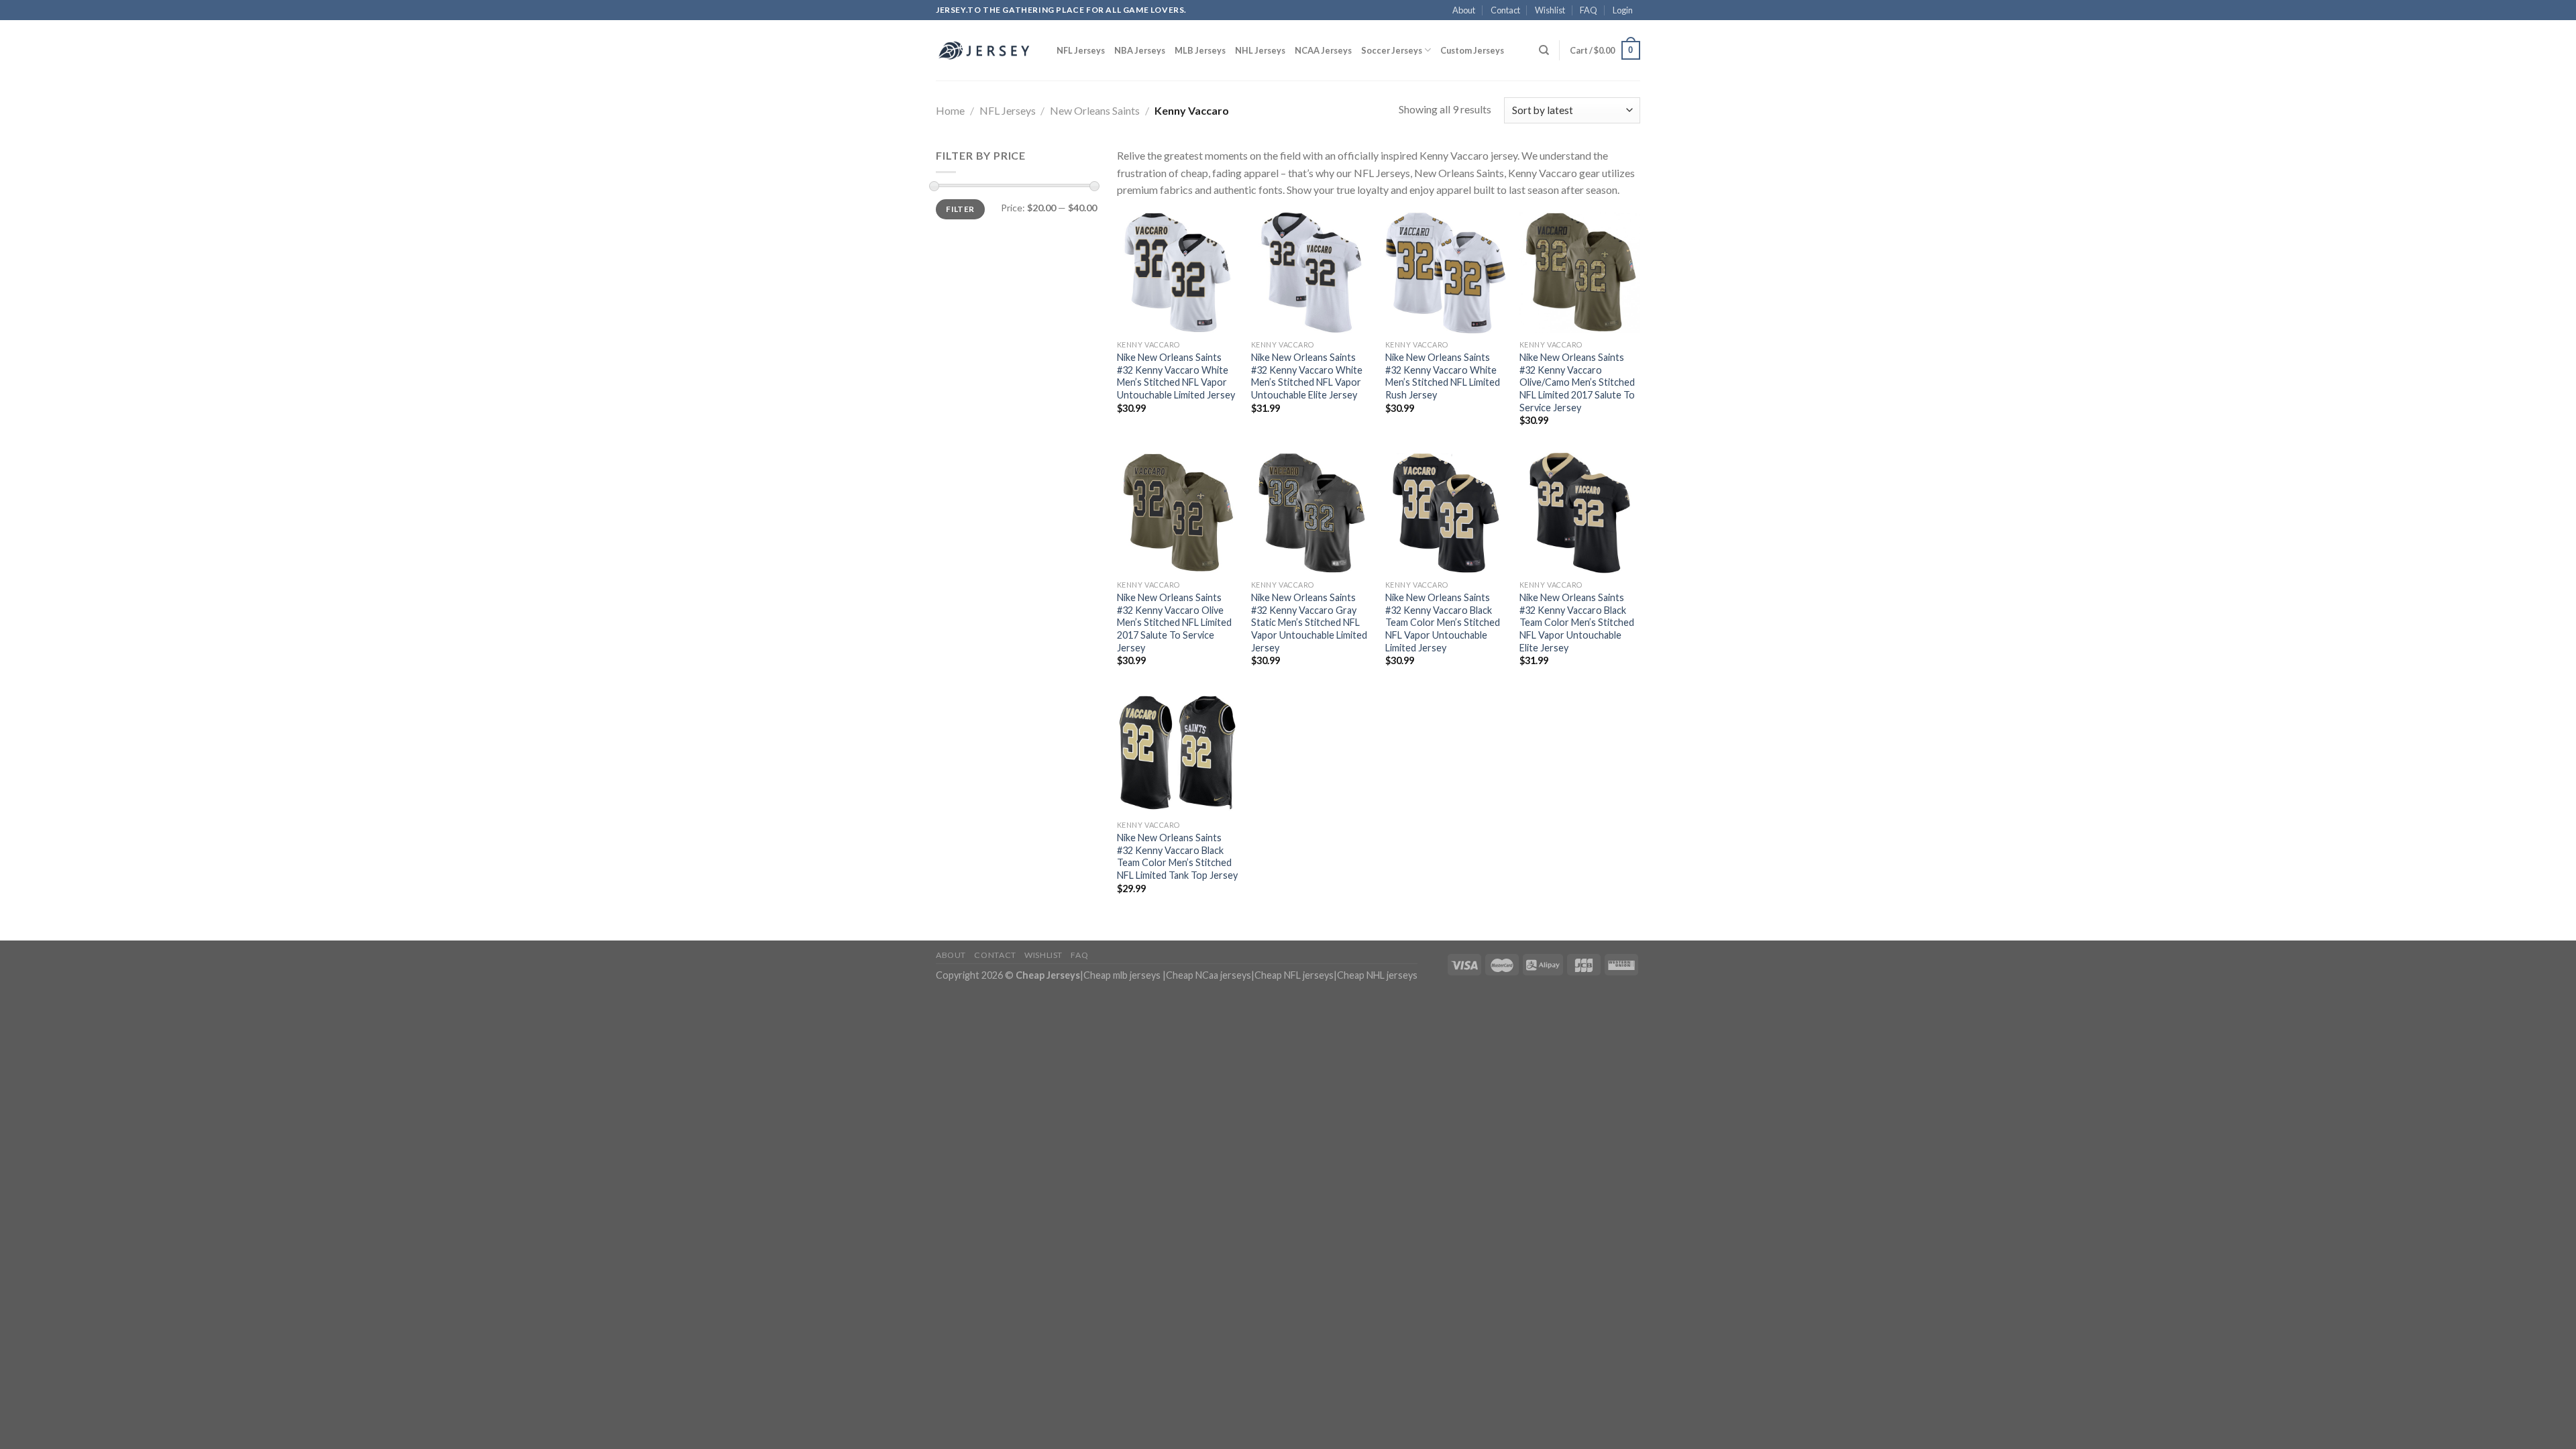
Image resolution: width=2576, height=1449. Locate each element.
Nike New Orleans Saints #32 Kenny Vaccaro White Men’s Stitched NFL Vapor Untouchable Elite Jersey (1307, 376)
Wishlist (1550, 10)
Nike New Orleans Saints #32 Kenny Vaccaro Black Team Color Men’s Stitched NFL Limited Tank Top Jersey (1177, 856)
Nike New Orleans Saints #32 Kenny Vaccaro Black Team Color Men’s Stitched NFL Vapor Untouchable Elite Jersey (1577, 623)
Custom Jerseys (1472, 50)
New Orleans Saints (1095, 110)
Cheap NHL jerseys (1377, 975)
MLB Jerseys (1200, 50)
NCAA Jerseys (1323, 50)
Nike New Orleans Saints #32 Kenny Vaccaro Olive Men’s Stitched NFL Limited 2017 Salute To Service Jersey (1174, 623)
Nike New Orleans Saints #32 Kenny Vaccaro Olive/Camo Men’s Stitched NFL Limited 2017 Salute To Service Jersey (1577, 382)
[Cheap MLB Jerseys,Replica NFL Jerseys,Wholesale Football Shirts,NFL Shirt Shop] (986, 50)
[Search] (1544, 50)
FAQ (1589, 10)
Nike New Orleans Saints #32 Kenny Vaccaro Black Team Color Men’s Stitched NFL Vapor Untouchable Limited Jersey (1443, 623)
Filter (960, 209)
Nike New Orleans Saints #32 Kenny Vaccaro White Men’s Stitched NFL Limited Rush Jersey (1443, 376)
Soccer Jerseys (1392, 50)
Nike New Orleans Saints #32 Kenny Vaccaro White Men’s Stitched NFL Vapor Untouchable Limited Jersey (1176, 376)
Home (950, 110)
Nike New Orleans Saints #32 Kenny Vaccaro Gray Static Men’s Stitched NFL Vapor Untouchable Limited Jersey (1309, 623)
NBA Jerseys (1140, 50)
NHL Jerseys (1260, 50)
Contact (1505, 10)
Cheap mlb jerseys (1122, 975)
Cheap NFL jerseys (1294, 975)
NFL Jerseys (1081, 50)
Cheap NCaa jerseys (1209, 975)
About (1464, 10)
